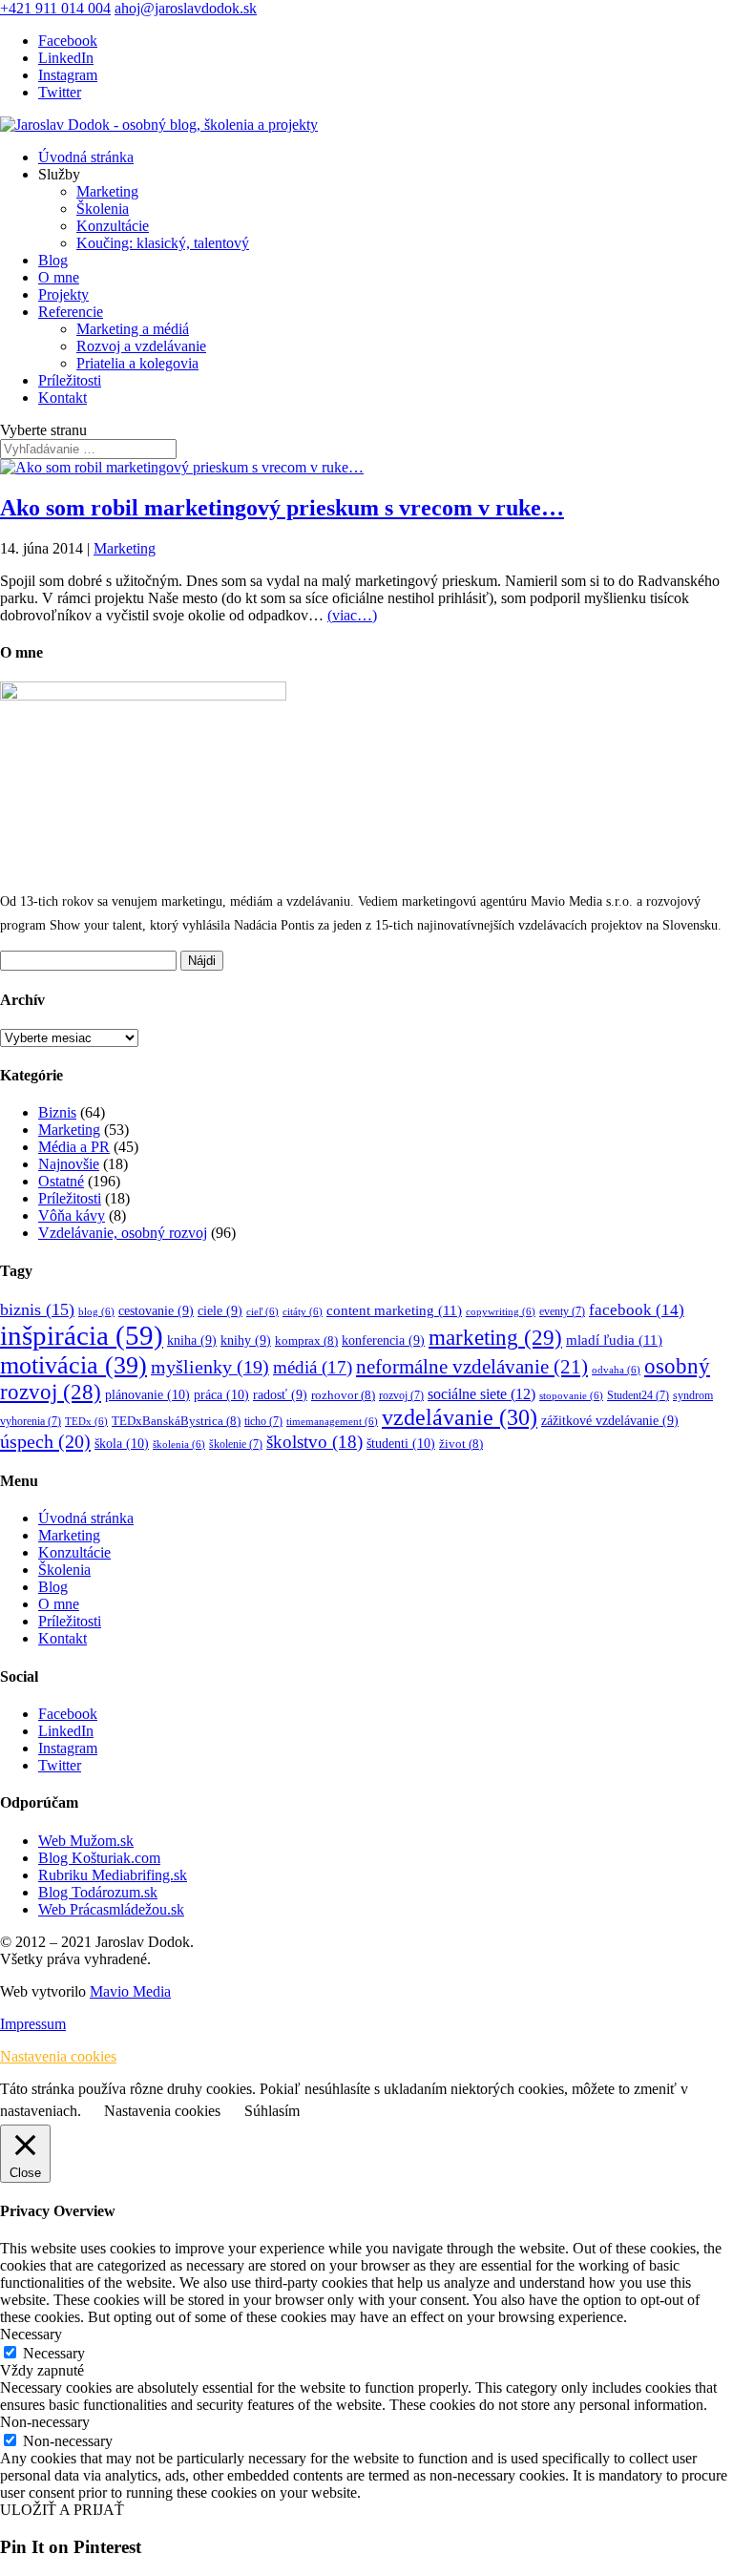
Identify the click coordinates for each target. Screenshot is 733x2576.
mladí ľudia (614, 1340)
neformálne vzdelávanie (472, 1367)
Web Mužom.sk (86, 1841)
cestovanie (156, 1311)
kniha (192, 1340)
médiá (313, 1367)
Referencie (71, 312)
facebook (637, 1310)
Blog (53, 260)
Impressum (33, 2024)
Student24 (638, 1396)
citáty (303, 1312)
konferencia (383, 1340)
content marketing (394, 1310)
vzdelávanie (460, 1417)
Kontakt (63, 398)
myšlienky (210, 1367)
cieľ (262, 1312)
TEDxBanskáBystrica (176, 1421)
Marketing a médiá (133, 329)
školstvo (314, 1442)
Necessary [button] (31, 2334)
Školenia (103, 209)
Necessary (54, 2353)
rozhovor (343, 1395)
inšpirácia (82, 1335)
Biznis (57, 1112)
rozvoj (401, 1396)
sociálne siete (482, 1394)
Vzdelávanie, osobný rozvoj (123, 1233)
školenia (179, 1445)
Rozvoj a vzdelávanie (141, 346)
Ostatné (61, 1181)
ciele (220, 1311)
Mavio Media (130, 1991)
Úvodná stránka (86, 157)
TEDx (86, 1422)
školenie (236, 1445)
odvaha (616, 1370)
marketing (495, 1337)
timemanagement (332, 1422)
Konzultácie (113, 226)
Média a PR (74, 1147)
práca (221, 1394)
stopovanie (571, 1396)
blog (96, 1312)
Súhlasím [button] (272, 2111)
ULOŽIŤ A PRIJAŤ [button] (62, 2510)
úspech (45, 1441)
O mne (59, 277)
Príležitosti (70, 380)
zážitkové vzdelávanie (610, 1421)
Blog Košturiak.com (99, 1858)
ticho (263, 1422)
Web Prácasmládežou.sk (111, 1909)
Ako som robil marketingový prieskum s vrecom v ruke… (282, 508)
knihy (246, 1340)
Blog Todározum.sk (98, 1892)
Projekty (63, 294)
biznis (37, 1309)
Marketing (107, 191)
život (461, 1444)
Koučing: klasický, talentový (163, 243)
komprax (306, 1341)
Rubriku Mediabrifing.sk (113, 1875)
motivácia (73, 1365)
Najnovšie (69, 1164)
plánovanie (147, 1394)
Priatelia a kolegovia (137, 363)
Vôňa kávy (72, 1215)
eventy (562, 1312)
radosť (280, 1395)
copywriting (501, 1312)
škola (122, 1443)
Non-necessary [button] (45, 2422)
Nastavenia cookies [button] (58, 2056)
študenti (401, 1443)
